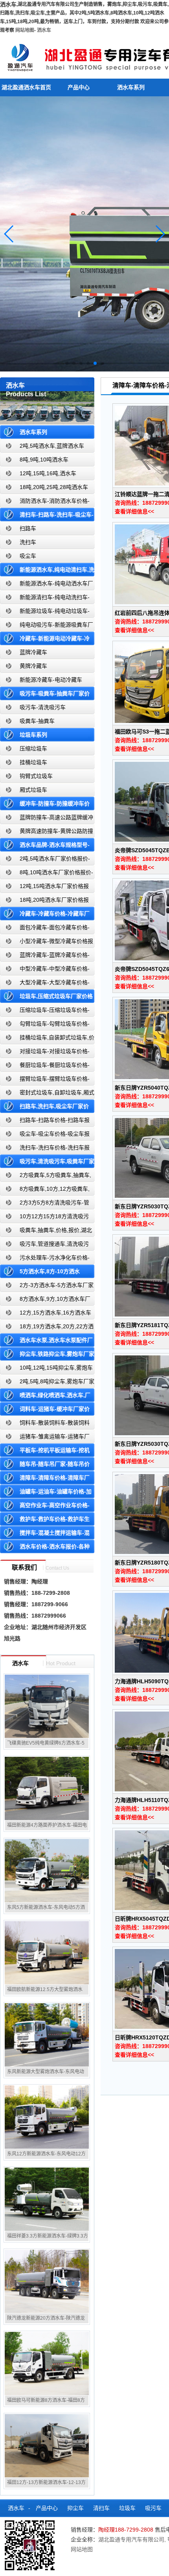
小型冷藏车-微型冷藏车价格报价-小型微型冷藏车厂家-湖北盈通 (47, 943)
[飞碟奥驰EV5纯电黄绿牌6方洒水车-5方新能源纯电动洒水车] (47, 1706)
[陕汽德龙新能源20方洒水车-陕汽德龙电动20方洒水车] (47, 2281)
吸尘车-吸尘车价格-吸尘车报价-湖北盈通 (45, 1135)
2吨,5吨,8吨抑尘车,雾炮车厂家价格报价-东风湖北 (47, 1383)
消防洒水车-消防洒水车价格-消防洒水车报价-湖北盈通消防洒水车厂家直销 (45, 503)
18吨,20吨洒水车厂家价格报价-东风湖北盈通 (44, 902)
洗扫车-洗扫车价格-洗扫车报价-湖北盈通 (45, 1149)
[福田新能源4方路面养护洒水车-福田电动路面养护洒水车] (47, 1788)
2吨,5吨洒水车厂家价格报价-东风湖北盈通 (45, 860)
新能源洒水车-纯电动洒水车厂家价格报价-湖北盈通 (47, 585)
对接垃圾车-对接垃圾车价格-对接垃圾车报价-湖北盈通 (45, 1053)
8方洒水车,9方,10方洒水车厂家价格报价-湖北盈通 (45, 1301)
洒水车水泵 (18, 2526)
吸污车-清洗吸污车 (43, 707)
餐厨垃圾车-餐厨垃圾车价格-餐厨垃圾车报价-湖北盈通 (45, 1067)
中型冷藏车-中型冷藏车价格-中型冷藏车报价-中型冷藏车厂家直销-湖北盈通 (46, 970)
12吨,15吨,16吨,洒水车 (48, 473)
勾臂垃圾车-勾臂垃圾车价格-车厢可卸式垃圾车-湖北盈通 (45, 1025)
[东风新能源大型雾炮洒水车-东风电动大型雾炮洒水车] (47, 2035)
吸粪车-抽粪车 (37, 721)
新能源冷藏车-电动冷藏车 (51, 680)
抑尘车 (75, 2508)
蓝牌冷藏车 (33, 652)
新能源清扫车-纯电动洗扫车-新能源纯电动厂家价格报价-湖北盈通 (45, 599)
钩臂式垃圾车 (36, 776)
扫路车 (28, 528)
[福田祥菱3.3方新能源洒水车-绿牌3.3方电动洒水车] (47, 2199)
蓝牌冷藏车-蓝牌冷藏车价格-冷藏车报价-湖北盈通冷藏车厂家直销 (45, 957)
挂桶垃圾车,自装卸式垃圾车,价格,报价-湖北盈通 (47, 1039)
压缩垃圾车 (33, 748)
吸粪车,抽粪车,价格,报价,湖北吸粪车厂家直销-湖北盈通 (46, 1232)
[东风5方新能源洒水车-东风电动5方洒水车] (47, 1870)
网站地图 (25, 30)
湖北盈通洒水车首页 (26, 87)
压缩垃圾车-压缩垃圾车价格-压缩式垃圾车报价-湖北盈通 (45, 1012)
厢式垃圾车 (33, 790)
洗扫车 (28, 542)
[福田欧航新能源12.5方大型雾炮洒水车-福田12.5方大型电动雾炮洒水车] (47, 1953)
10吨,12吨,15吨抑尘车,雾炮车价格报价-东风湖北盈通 (46, 1369)
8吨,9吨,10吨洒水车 (44, 460)
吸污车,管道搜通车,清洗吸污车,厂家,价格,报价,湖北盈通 (44, 1246)
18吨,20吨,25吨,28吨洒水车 (54, 487)
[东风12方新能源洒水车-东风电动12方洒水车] (47, 2117)
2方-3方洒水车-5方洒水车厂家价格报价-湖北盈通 (47, 1287)
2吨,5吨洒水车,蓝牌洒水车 (52, 446)
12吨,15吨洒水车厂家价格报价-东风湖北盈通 (44, 888)
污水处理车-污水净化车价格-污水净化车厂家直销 (45, 1259)
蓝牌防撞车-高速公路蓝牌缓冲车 (47, 819)
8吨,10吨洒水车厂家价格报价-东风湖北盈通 (47, 874)
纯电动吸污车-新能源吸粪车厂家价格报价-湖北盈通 (47, 626)
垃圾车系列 (33, 735)
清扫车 (101, 2508)
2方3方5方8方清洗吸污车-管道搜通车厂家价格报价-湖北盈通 (45, 1204)
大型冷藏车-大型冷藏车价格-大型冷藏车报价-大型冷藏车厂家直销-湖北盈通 (46, 984)
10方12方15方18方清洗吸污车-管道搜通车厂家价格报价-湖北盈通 (46, 1218)
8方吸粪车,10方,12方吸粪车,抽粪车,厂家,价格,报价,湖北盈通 (45, 1191)
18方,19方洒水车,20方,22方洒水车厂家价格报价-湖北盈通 (47, 1328)
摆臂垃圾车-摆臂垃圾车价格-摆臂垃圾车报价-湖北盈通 (45, 1080)
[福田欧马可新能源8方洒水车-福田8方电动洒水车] (47, 2363)
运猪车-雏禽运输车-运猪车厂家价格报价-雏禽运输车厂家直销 (45, 1438)
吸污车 (153, 2508)
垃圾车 (127, 2508)
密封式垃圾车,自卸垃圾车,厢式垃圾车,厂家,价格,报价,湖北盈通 (47, 1094)
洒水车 (44, 30)
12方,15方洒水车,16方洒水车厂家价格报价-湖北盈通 (46, 1314)
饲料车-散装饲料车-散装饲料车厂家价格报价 (45, 1424)
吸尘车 (28, 556)
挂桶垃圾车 (33, 762)
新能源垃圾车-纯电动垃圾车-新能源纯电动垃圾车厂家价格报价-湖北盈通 (45, 613)
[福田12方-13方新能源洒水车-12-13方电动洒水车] (47, 2445)
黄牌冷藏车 (33, 666)
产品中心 (79, 87)
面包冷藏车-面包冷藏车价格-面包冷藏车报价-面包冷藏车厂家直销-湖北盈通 (46, 929)
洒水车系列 (131, 87)
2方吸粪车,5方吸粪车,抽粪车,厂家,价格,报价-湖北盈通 (46, 1177)
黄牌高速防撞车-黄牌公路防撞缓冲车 (47, 833)
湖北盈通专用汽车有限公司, (133, 2539)
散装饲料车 (55, 2526)
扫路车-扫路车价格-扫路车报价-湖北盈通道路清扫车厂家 (45, 1122)
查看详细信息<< (134, 511)
